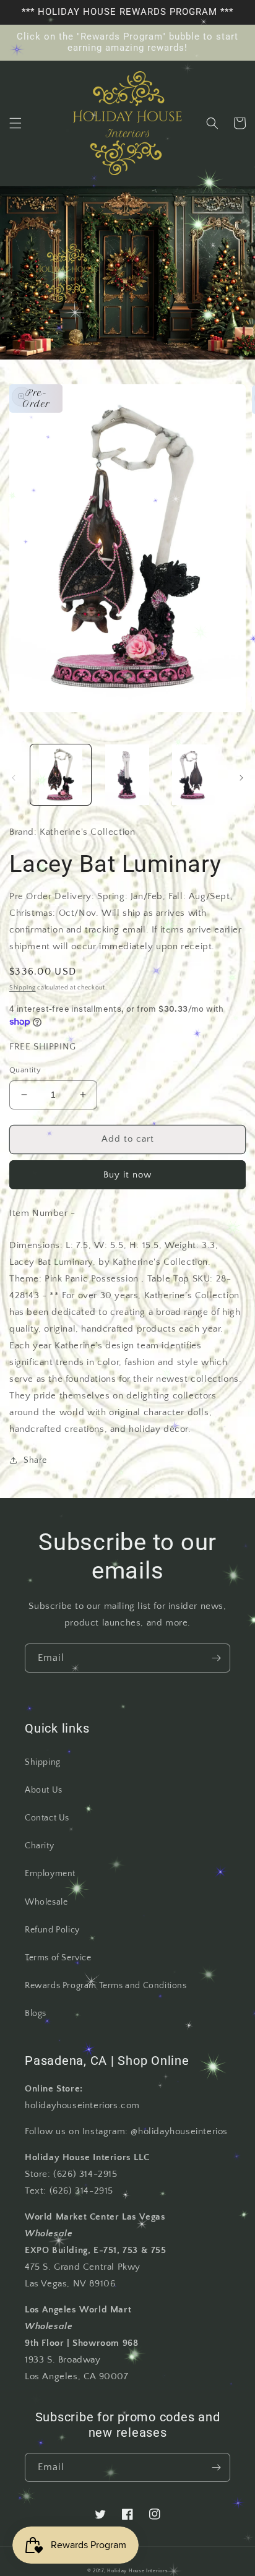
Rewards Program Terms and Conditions (106, 1986)
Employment (50, 1874)
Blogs (36, 2014)
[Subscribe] (216, 1658)
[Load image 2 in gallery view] (127, 775)
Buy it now (127, 1175)
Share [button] (35, 1460)
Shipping (23, 988)
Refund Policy (52, 1930)
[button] (15, 123)
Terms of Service (58, 1958)
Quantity (25, 1070)
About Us (44, 1790)
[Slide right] (241, 778)
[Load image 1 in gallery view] (61, 775)
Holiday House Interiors (137, 2571)
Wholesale (46, 1902)
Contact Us (47, 1818)
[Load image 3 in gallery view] (194, 775)
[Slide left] (14, 778)
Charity (39, 1846)
